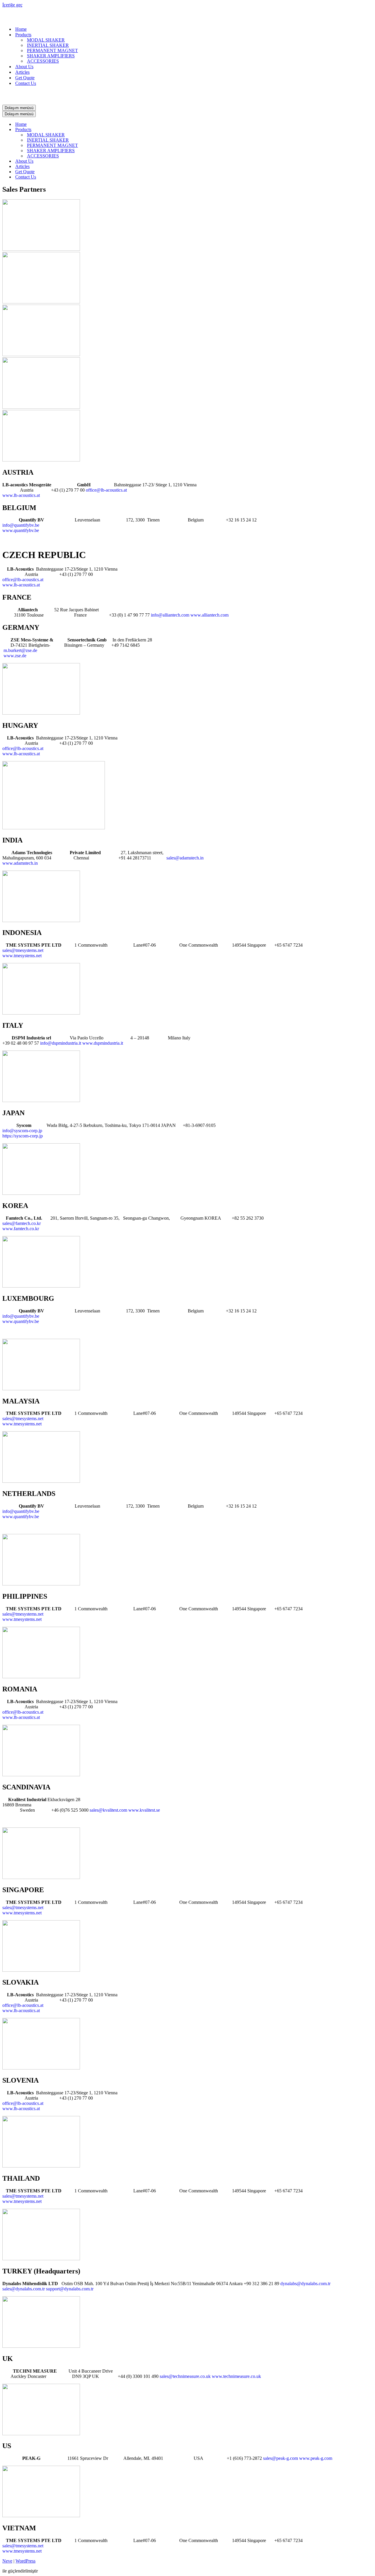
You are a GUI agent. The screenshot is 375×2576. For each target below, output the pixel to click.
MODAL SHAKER (46, 40)
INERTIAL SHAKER (48, 45)
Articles (22, 72)
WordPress (25, 2561)
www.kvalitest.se (144, 1810)
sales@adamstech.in (185, 858)
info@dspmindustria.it (61, 1043)
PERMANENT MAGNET (52, 50)
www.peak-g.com (316, 2458)
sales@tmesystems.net (23, 950)
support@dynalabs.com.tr (70, 2289)
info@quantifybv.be (21, 525)
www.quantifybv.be (21, 530)
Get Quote (25, 78)
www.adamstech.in (20, 863)
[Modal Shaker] (32, 19)
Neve (7, 2561)
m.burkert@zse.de (20, 650)
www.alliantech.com (209, 615)
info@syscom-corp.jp (23, 1131)
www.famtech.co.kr (21, 1229)
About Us (24, 67)
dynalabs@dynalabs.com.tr (305, 2284)
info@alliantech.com (171, 615)
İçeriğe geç (12, 5)
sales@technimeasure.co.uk (186, 2376)
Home (21, 29)
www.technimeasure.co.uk (236, 2376)
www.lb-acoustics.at (21, 495)
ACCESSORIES (43, 61)
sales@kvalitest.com (109, 1810)
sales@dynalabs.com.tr (24, 2289)
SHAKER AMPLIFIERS (51, 56)
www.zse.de (14, 656)
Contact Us (26, 83)
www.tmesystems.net (22, 956)
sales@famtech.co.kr (22, 1223)
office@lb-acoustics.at (106, 490)
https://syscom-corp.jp (23, 1136)
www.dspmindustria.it (103, 1043)
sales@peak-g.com (281, 2458)
